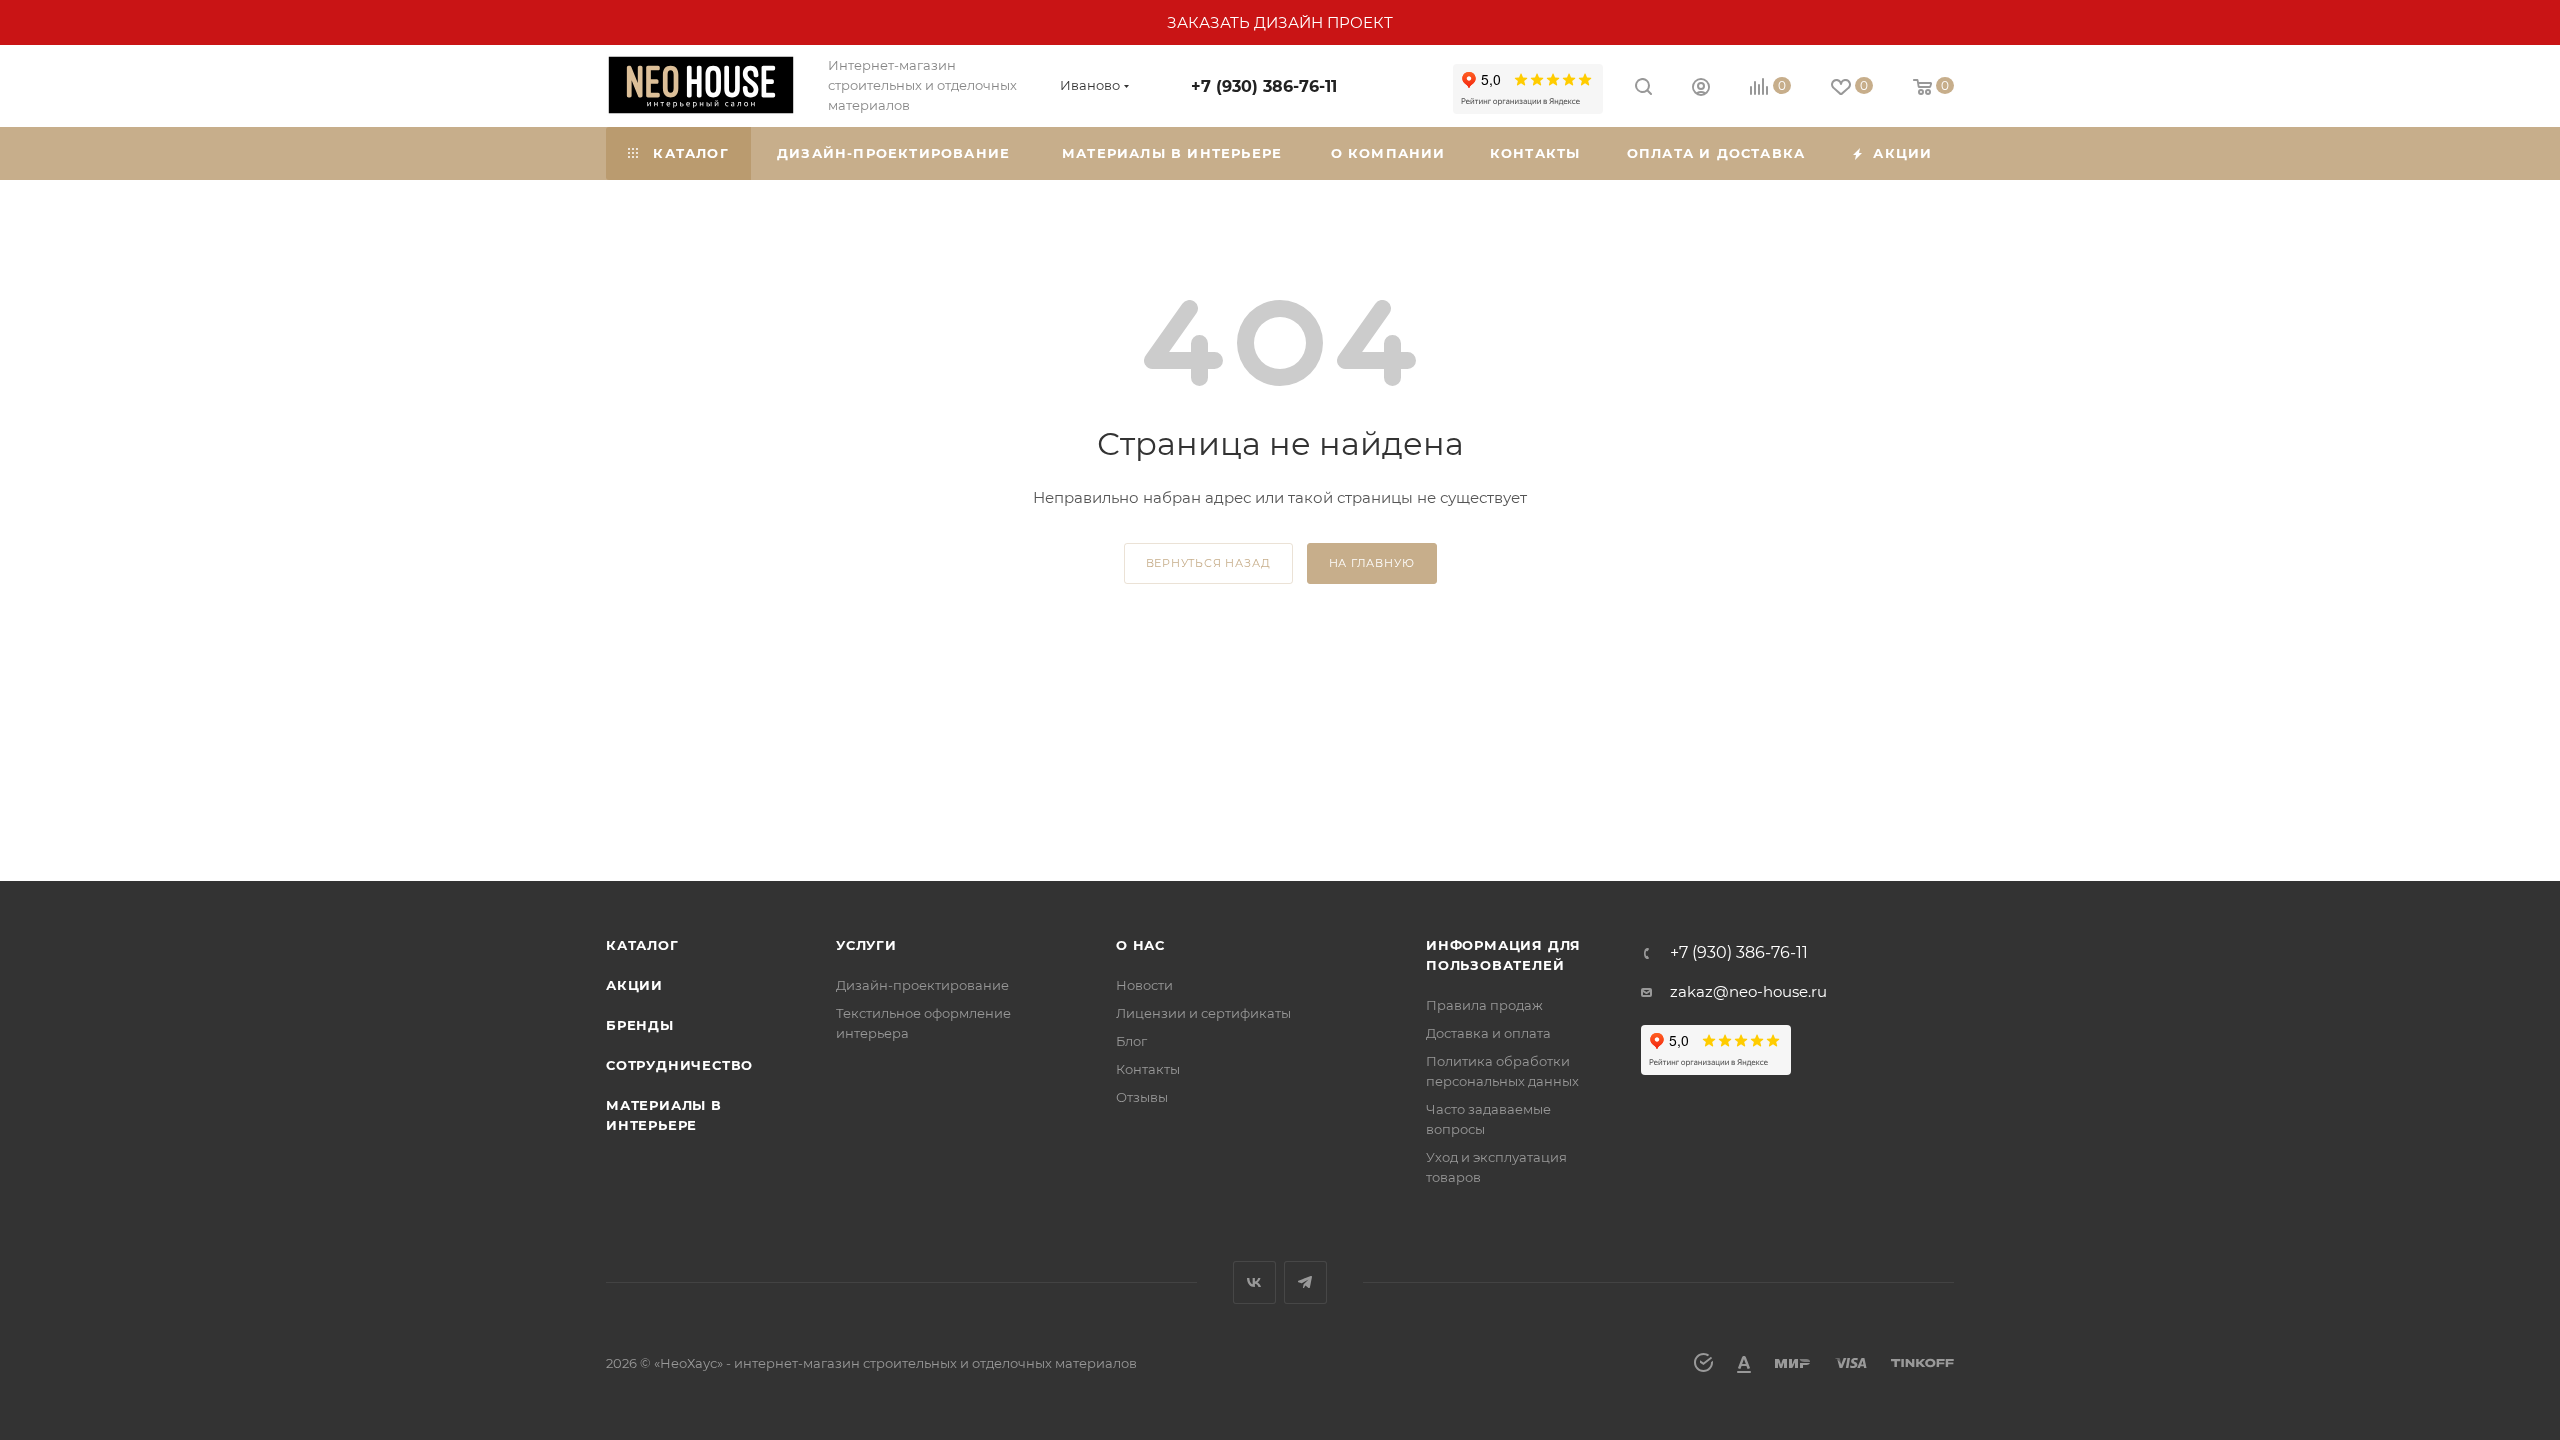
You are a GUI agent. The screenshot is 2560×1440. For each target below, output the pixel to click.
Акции (634, 985)
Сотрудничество (679, 1065)
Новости (1144, 985)
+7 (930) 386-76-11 (1264, 86)
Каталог (642, 945)
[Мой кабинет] (1701, 89)
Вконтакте (1254, 1282)
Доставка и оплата (1488, 1033)
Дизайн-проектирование (922, 985)
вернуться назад (1208, 563)
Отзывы (1142, 1097)
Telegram (1305, 1282)
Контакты (1148, 1069)
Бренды (640, 1025)
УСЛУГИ (866, 945)
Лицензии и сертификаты (1203, 1013)
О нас (1140, 945)
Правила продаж (1484, 1005)
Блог (1131, 1041)
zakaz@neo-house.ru (1748, 991)
